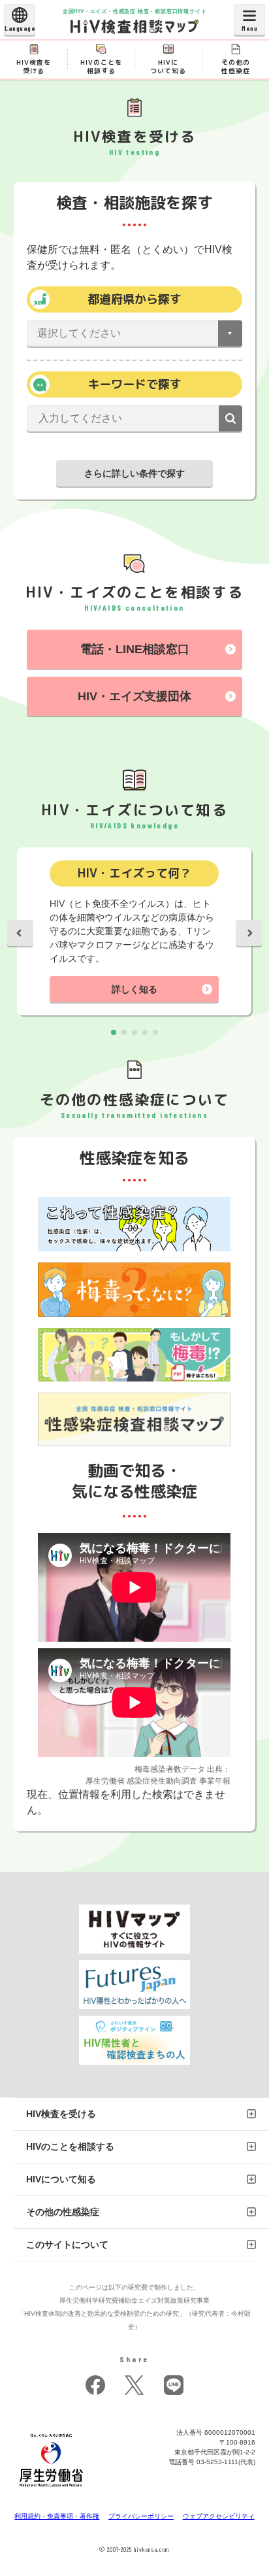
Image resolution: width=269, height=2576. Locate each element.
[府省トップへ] (52, 2491)
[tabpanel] (134, 933)
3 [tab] (134, 1032)
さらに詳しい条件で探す (134, 473)
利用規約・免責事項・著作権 (57, 2516)
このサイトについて (67, 2245)
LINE (174, 2385)
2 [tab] (124, 1032)
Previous (20, 933)
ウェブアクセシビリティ (219, 2516)
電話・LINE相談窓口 (135, 649)
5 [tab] (155, 1032)
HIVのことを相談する (70, 2146)
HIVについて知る (61, 2179)
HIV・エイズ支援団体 (134, 696)
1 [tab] (114, 1032)
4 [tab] (145, 1032)
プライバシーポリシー (141, 2516)
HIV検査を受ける (61, 2114)
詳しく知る (134, 989)
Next (249, 933)
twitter (134, 2385)
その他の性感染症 (63, 2212)
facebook (95, 2385)
